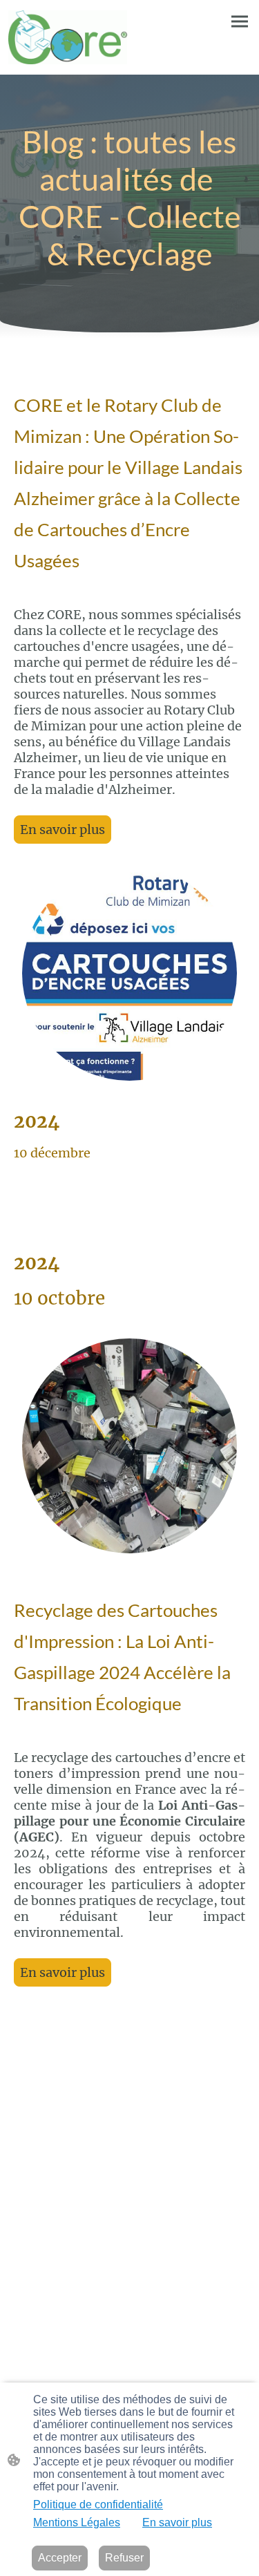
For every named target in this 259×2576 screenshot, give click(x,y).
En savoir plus (63, 830)
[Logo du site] (68, 37)
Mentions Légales (77, 2522)
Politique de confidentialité (98, 2504)
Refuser (124, 2558)
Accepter (60, 2558)
